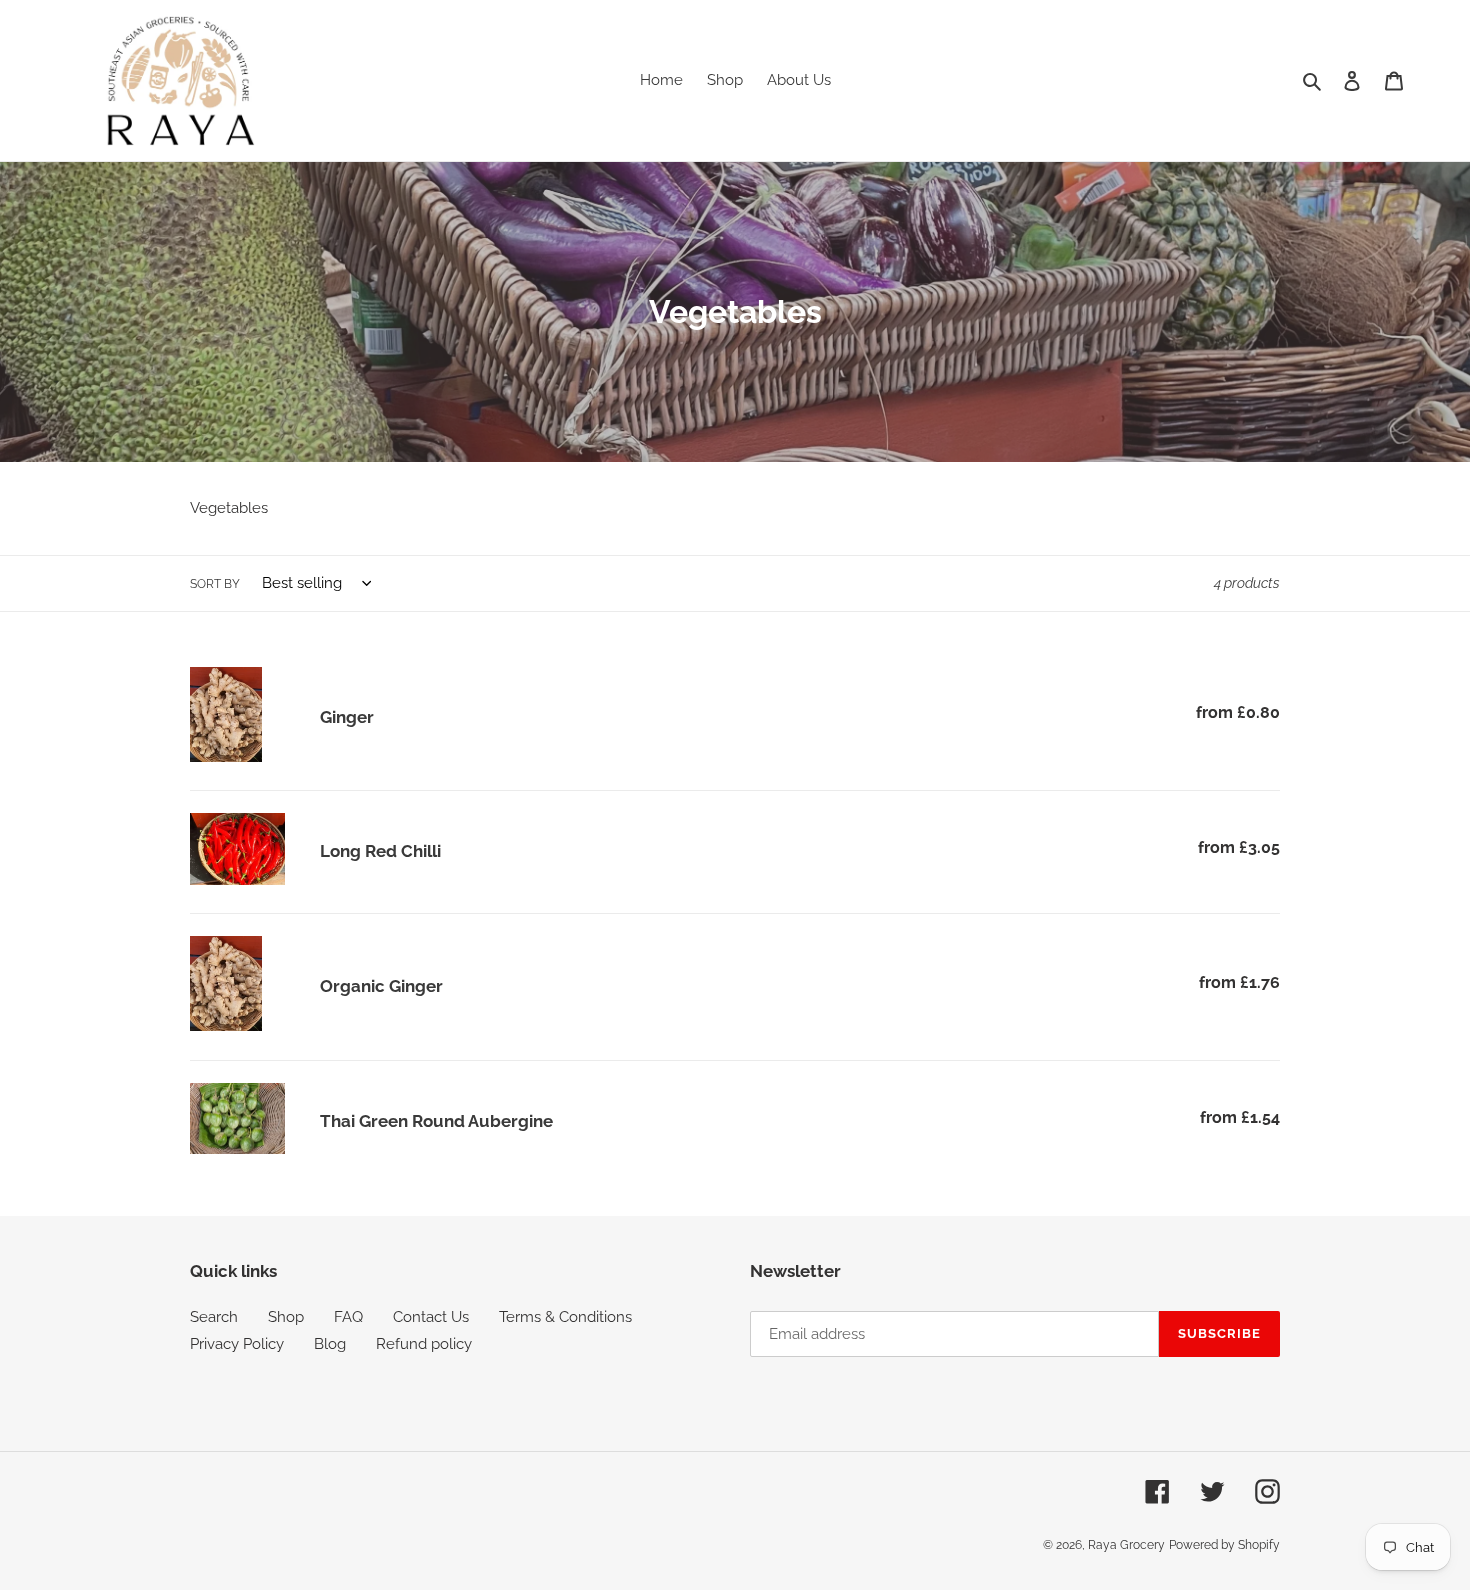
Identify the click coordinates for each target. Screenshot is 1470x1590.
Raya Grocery (1126, 1545)
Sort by (215, 584)
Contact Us (431, 1317)
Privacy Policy (237, 1344)
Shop (286, 1317)
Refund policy (424, 1344)
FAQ (348, 1317)
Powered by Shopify (1224, 1545)
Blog (330, 1344)
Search (214, 1317)
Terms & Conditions (565, 1317)
